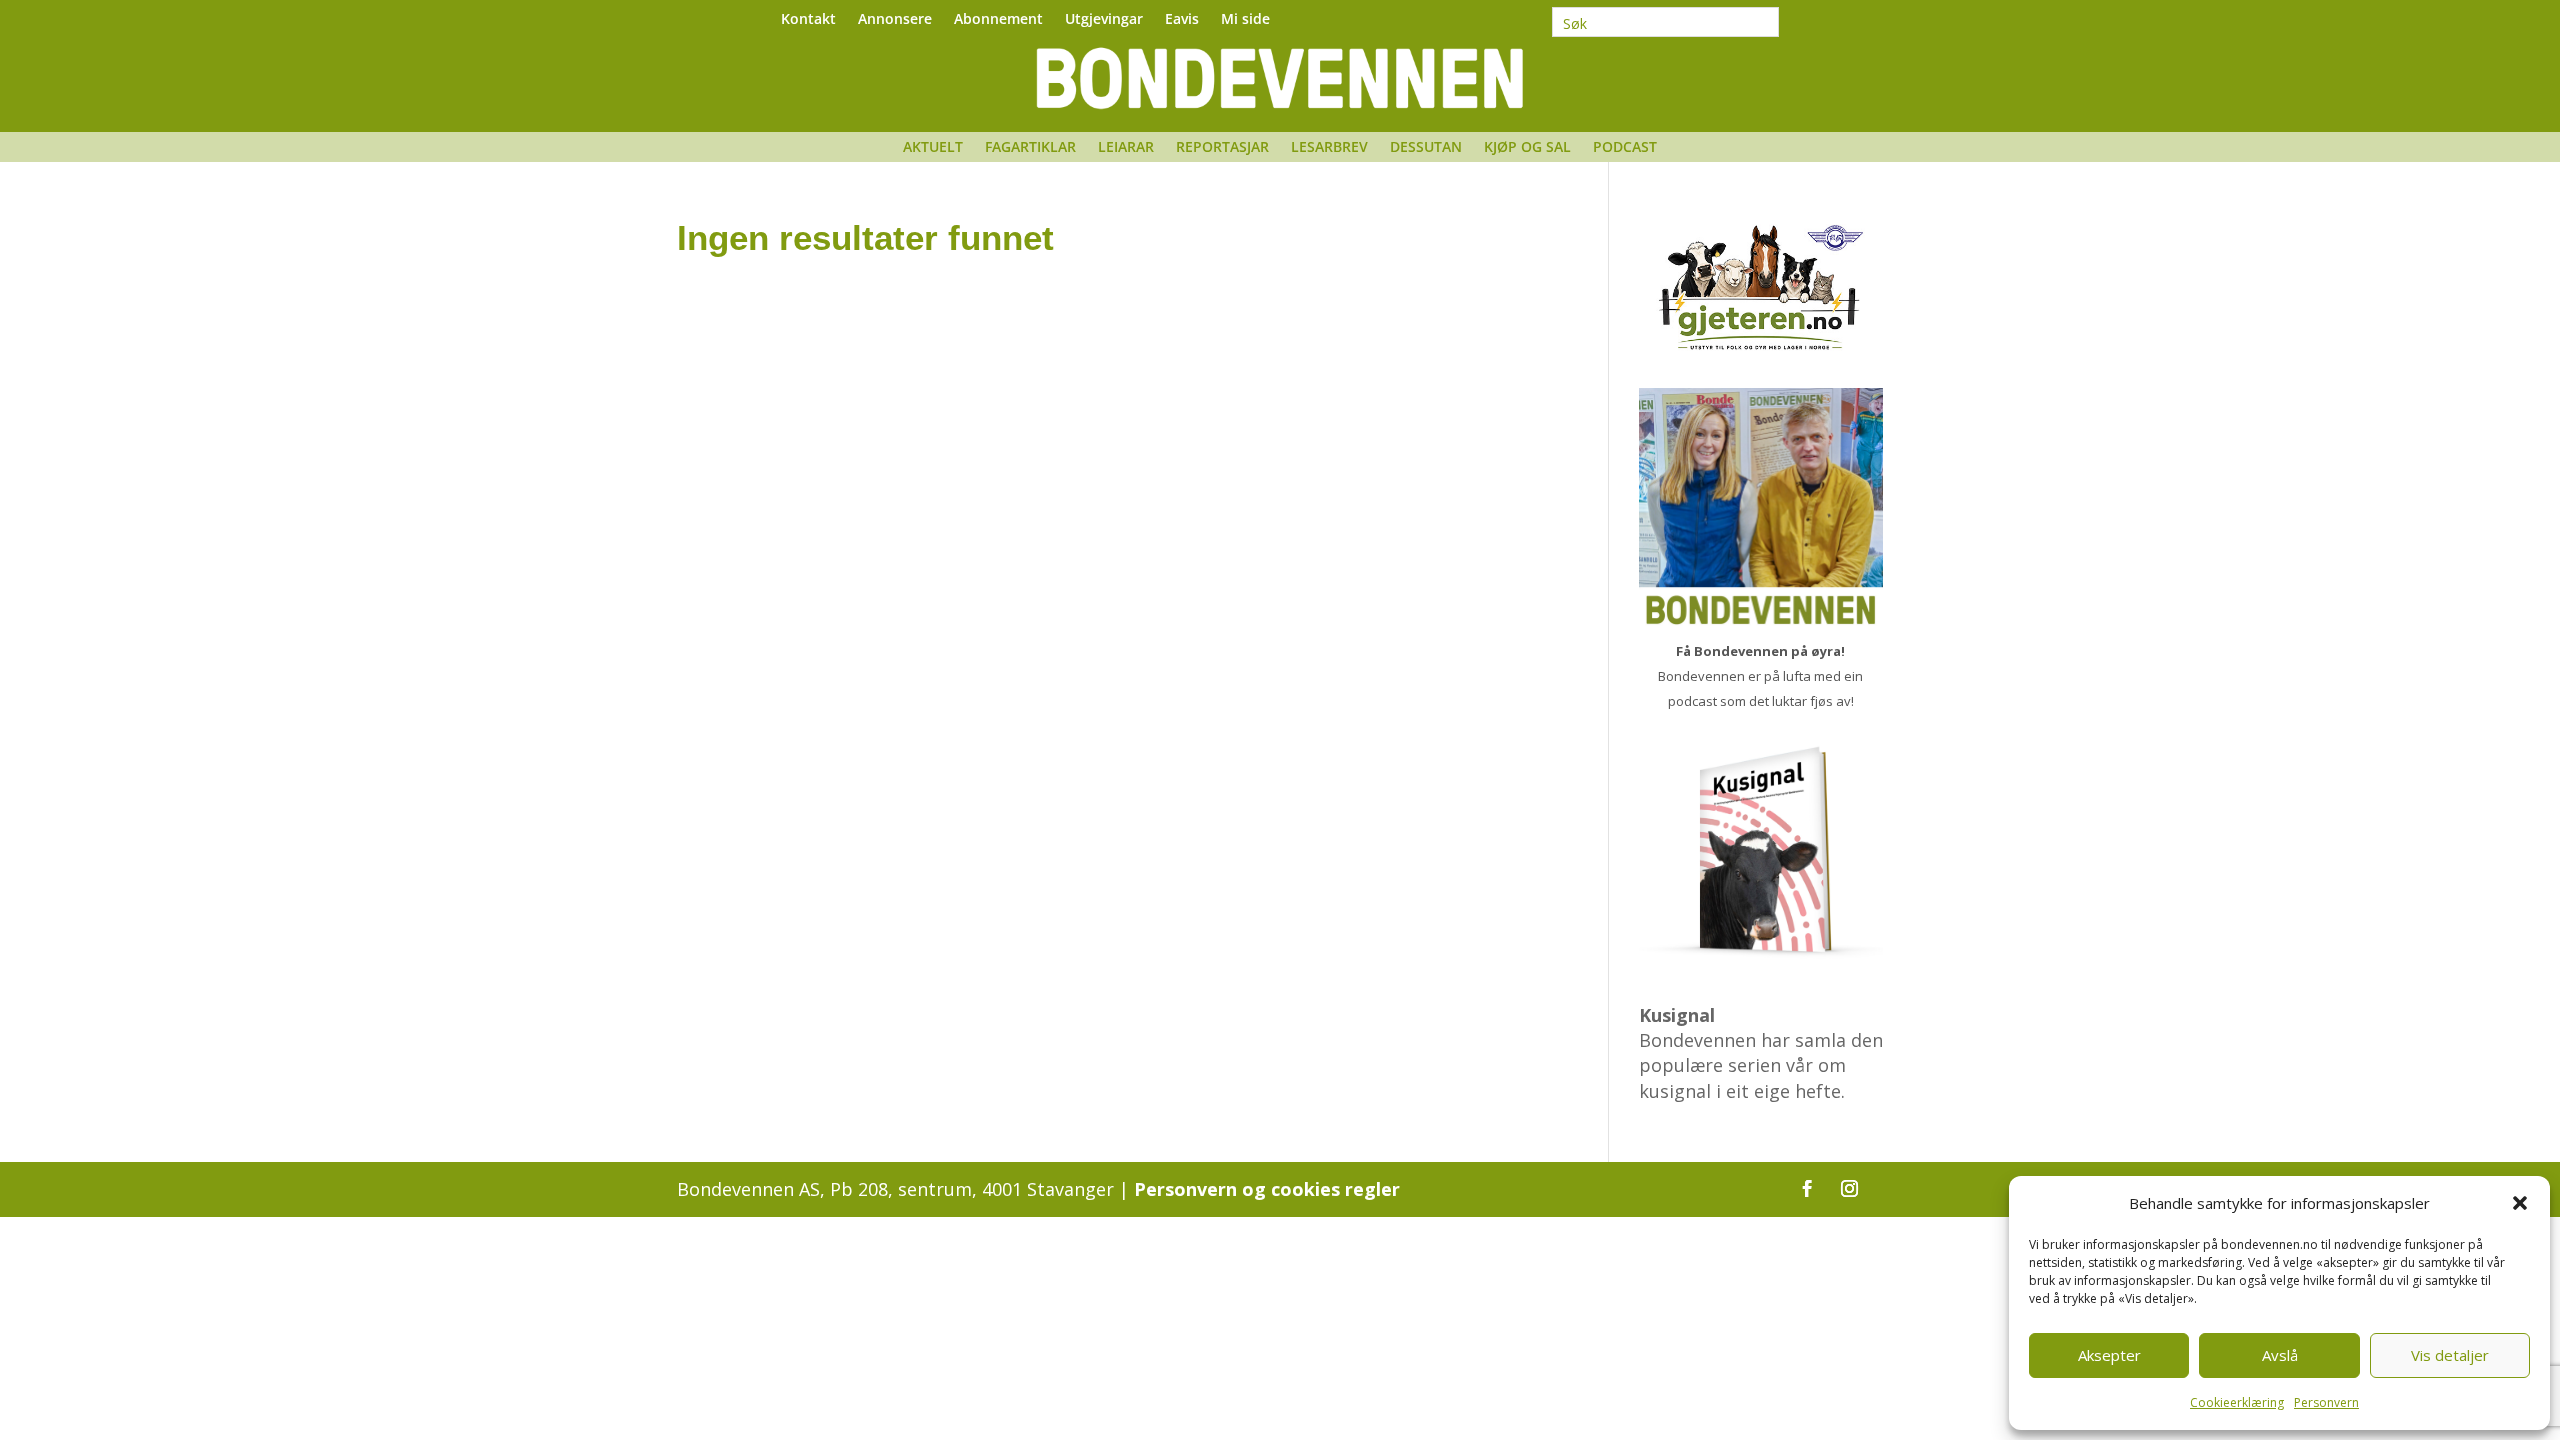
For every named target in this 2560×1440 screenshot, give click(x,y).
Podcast (1625, 148)
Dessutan (1426, 148)
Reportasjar (1222, 148)
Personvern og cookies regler (1267, 1189)
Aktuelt (933, 148)
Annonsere (895, 20)
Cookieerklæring (2237, 1402)
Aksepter (2109, 1355)
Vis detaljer (2450, 1355)
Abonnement (998, 20)
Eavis (1182, 20)
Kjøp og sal (1527, 148)
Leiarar (1126, 148)
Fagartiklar (1030, 148)
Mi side (1245, 20)
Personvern (2326, 1402)
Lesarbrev (1329, 148)
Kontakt (808, 20)
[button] (2520, 1203)
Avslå (2280, 1355)
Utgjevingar (1104, 20)
